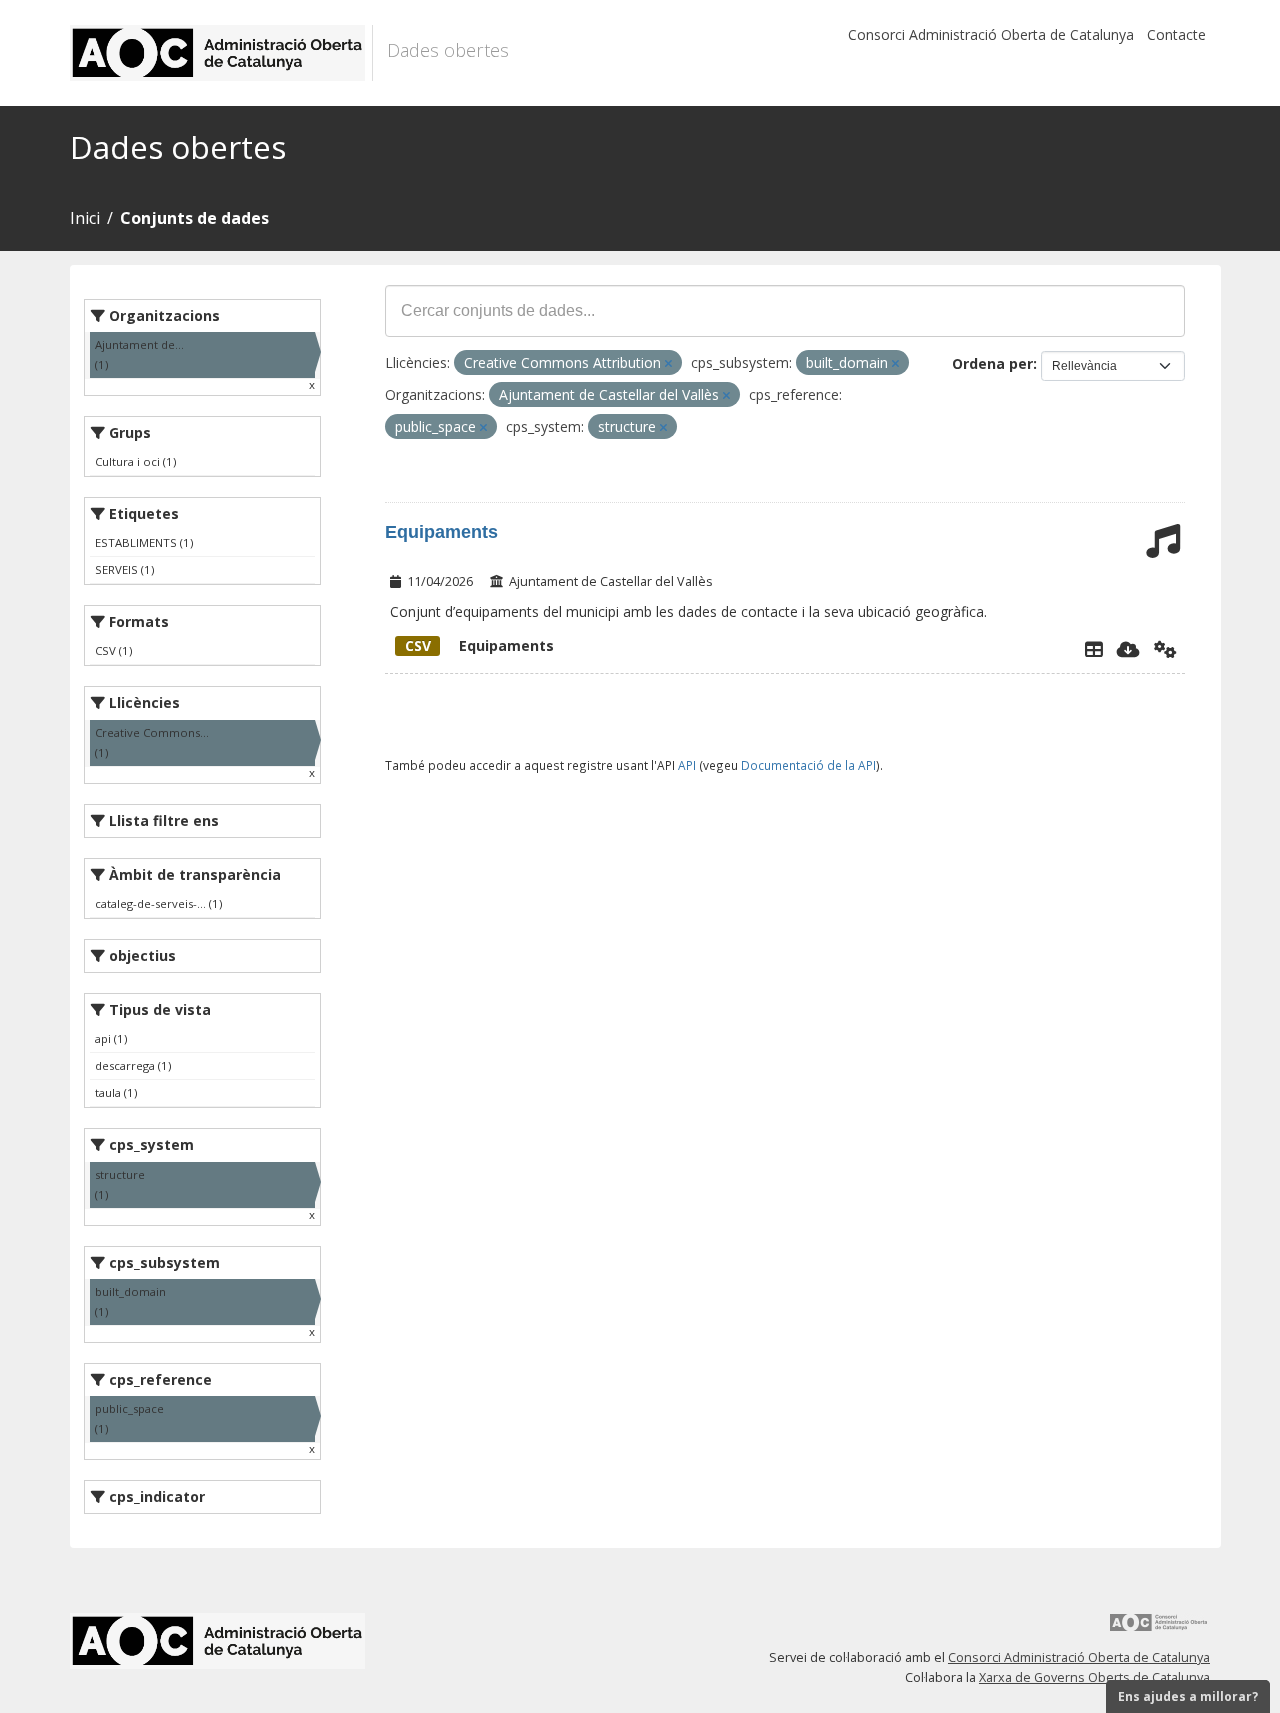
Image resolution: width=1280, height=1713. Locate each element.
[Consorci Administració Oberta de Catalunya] (1159, 1629)
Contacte (1176, 34)
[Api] (1165, 649)
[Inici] (221, 53)
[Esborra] (668, 363)
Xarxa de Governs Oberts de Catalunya (1094, 1677)
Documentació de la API (808, 765)
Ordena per (992, 363)
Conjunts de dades (194, 218)
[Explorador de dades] (1094, 649)
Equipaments (441, 532)
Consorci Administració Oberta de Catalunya (991, 34)
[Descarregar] (1128, 649)
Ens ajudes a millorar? (1188, 1696)
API (687, 765)
